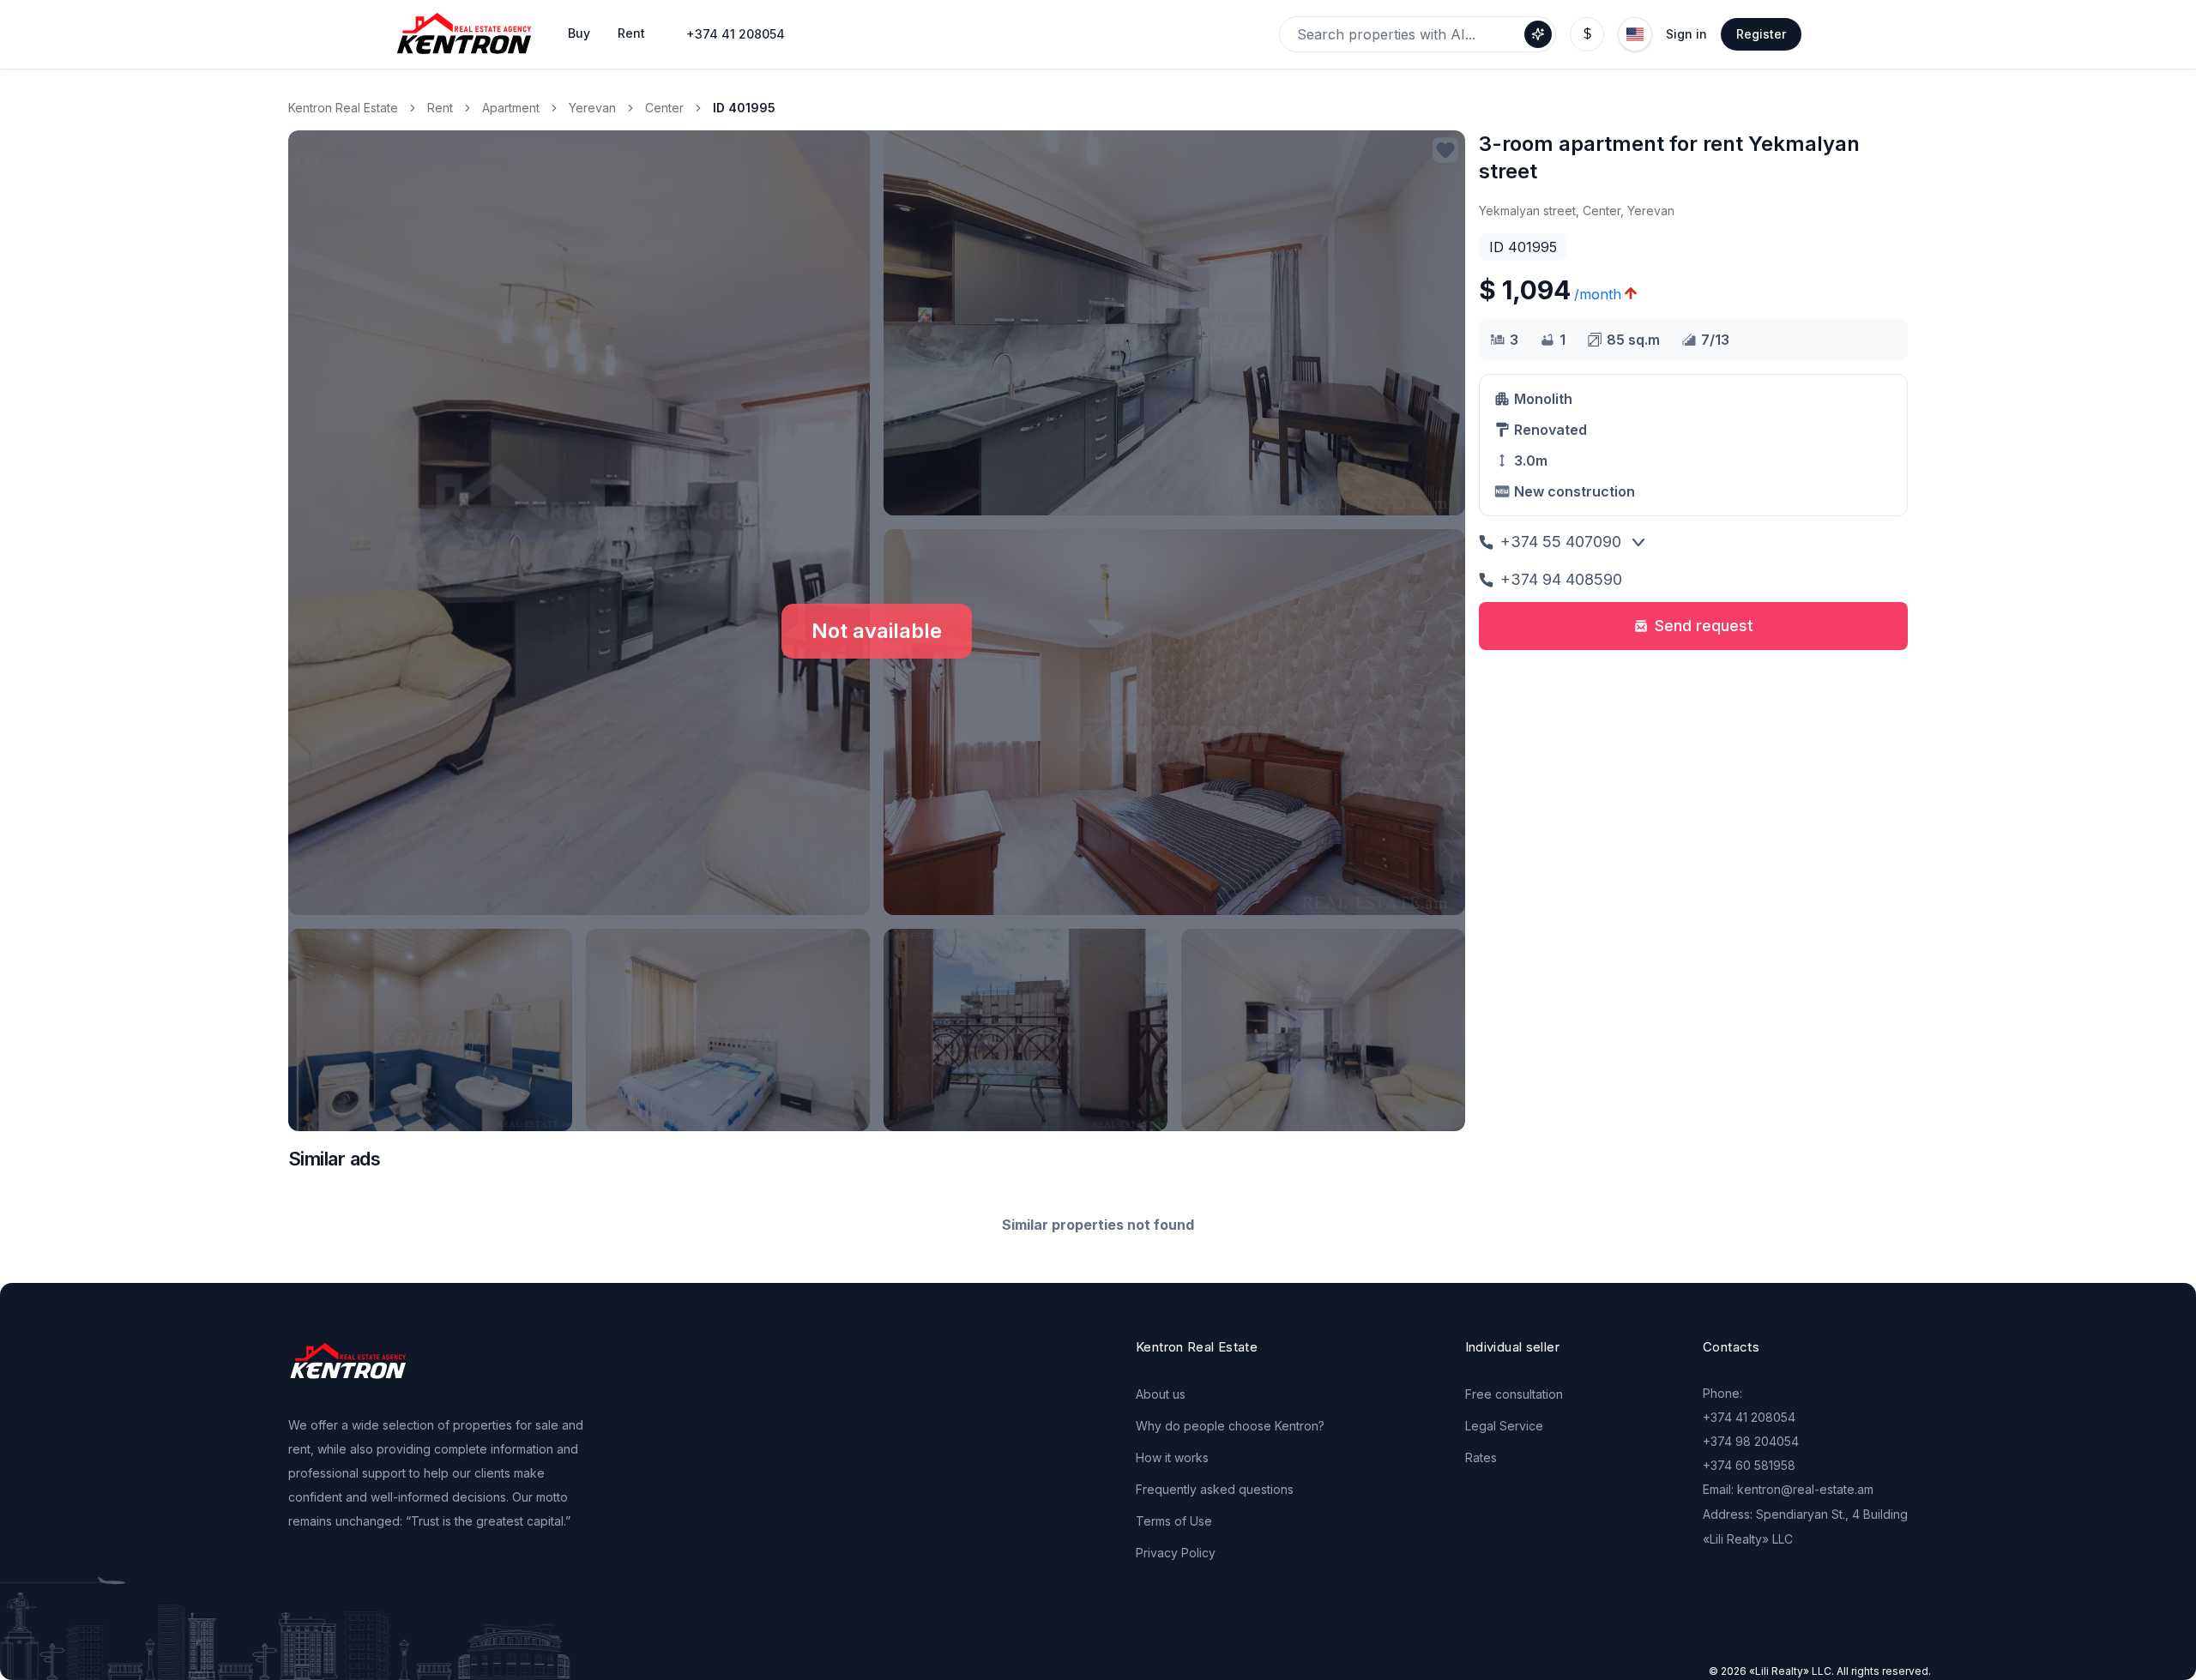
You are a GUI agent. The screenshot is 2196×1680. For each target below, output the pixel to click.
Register (1761, 34)
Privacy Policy (1176, 1553)
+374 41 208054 (736, 34)
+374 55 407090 (1561, 542)
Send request (1704, 626)
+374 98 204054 (1751, 1441)
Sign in (1686, 34)
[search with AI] (1538, 34)
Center (664, 108)
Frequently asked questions (1215, 1489)
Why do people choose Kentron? (1230, 1426)
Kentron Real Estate (343, 108)
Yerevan (592, 108)
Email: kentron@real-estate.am (1788, 1489)
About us (1161, 1394)
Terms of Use (1174, 1521)
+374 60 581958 (1749, 1465)
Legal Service (1504, 1426)
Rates (1481, 1457)
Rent (440, 108)
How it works (1172, 1457)
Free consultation (1514, 1394)
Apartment (511, 108)
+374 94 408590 (1561, 579)
